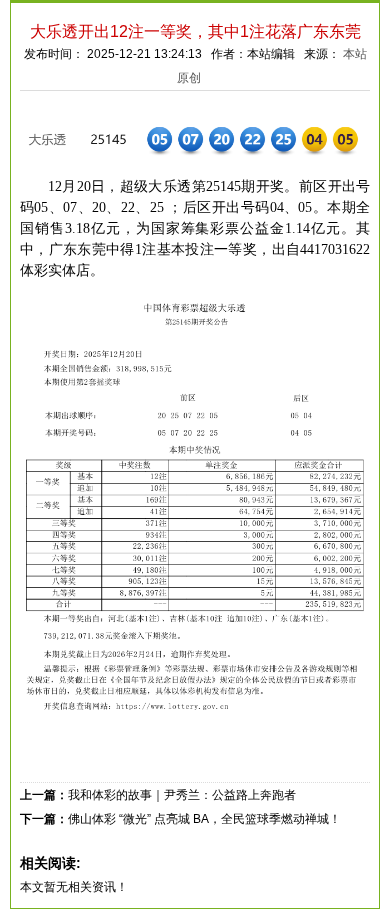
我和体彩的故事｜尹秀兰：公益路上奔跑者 (182, 795)
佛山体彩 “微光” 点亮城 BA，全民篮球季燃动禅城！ (204, 819)
